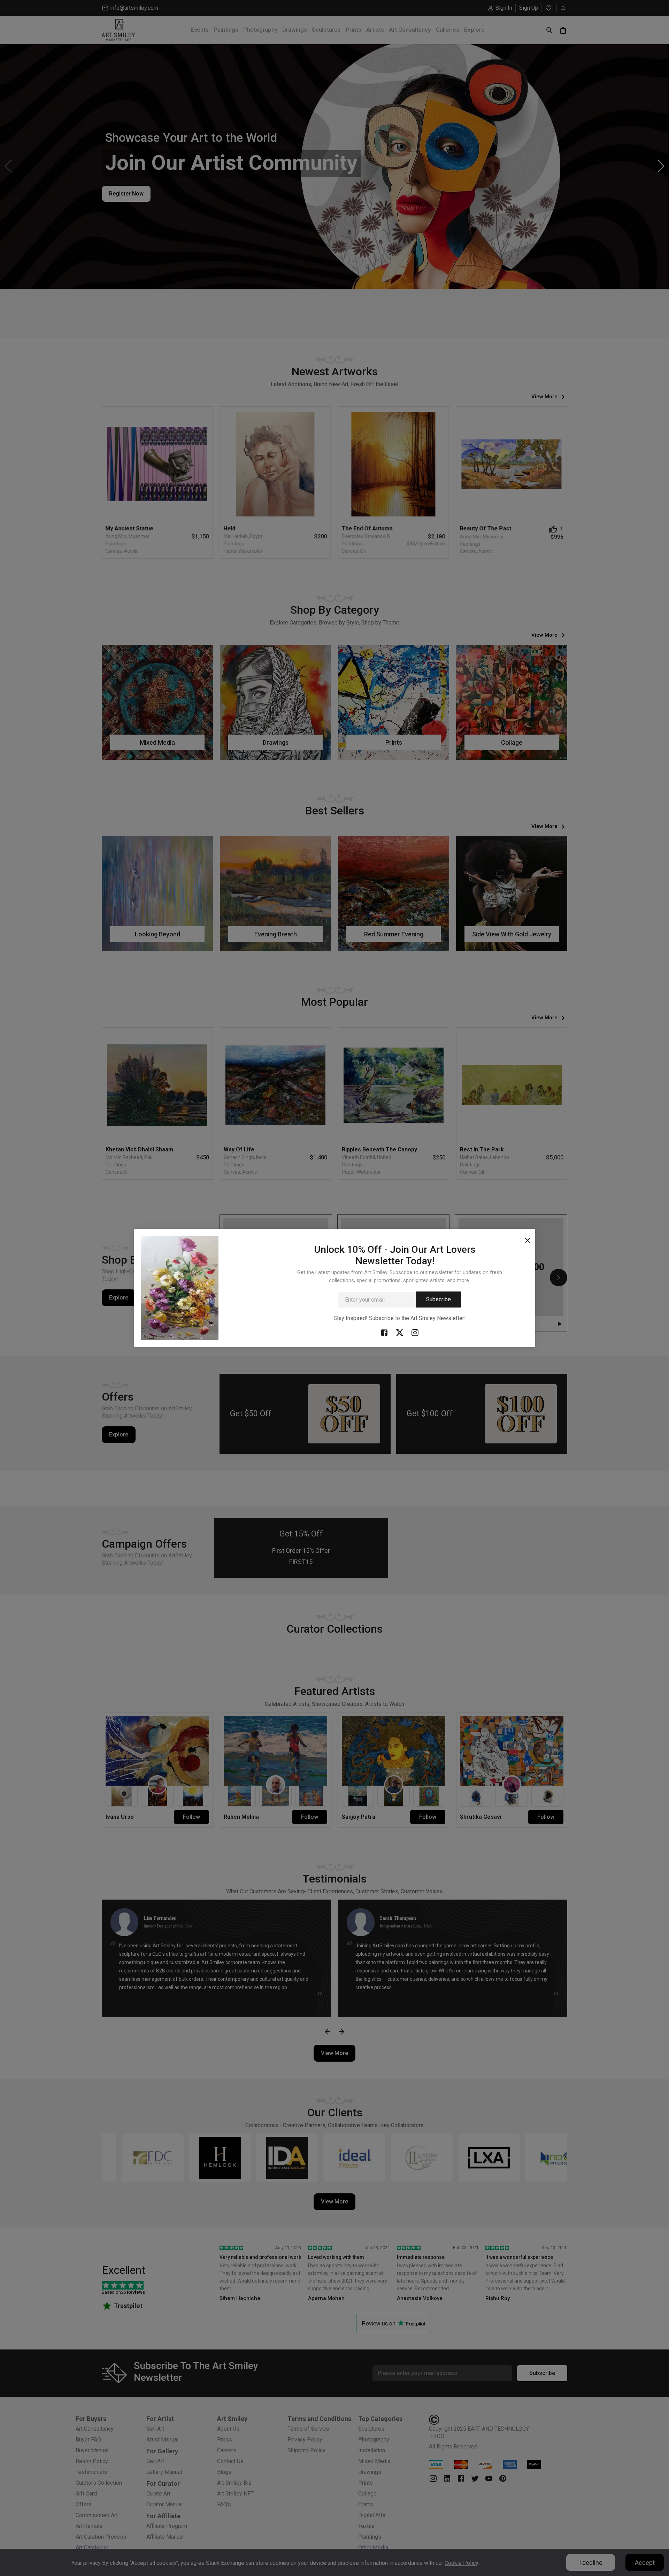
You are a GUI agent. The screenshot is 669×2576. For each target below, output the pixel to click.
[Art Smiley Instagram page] (415, 1332)
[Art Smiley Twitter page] (400, 1332)
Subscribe (439, 1299)
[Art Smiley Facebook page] (384, 1332)
